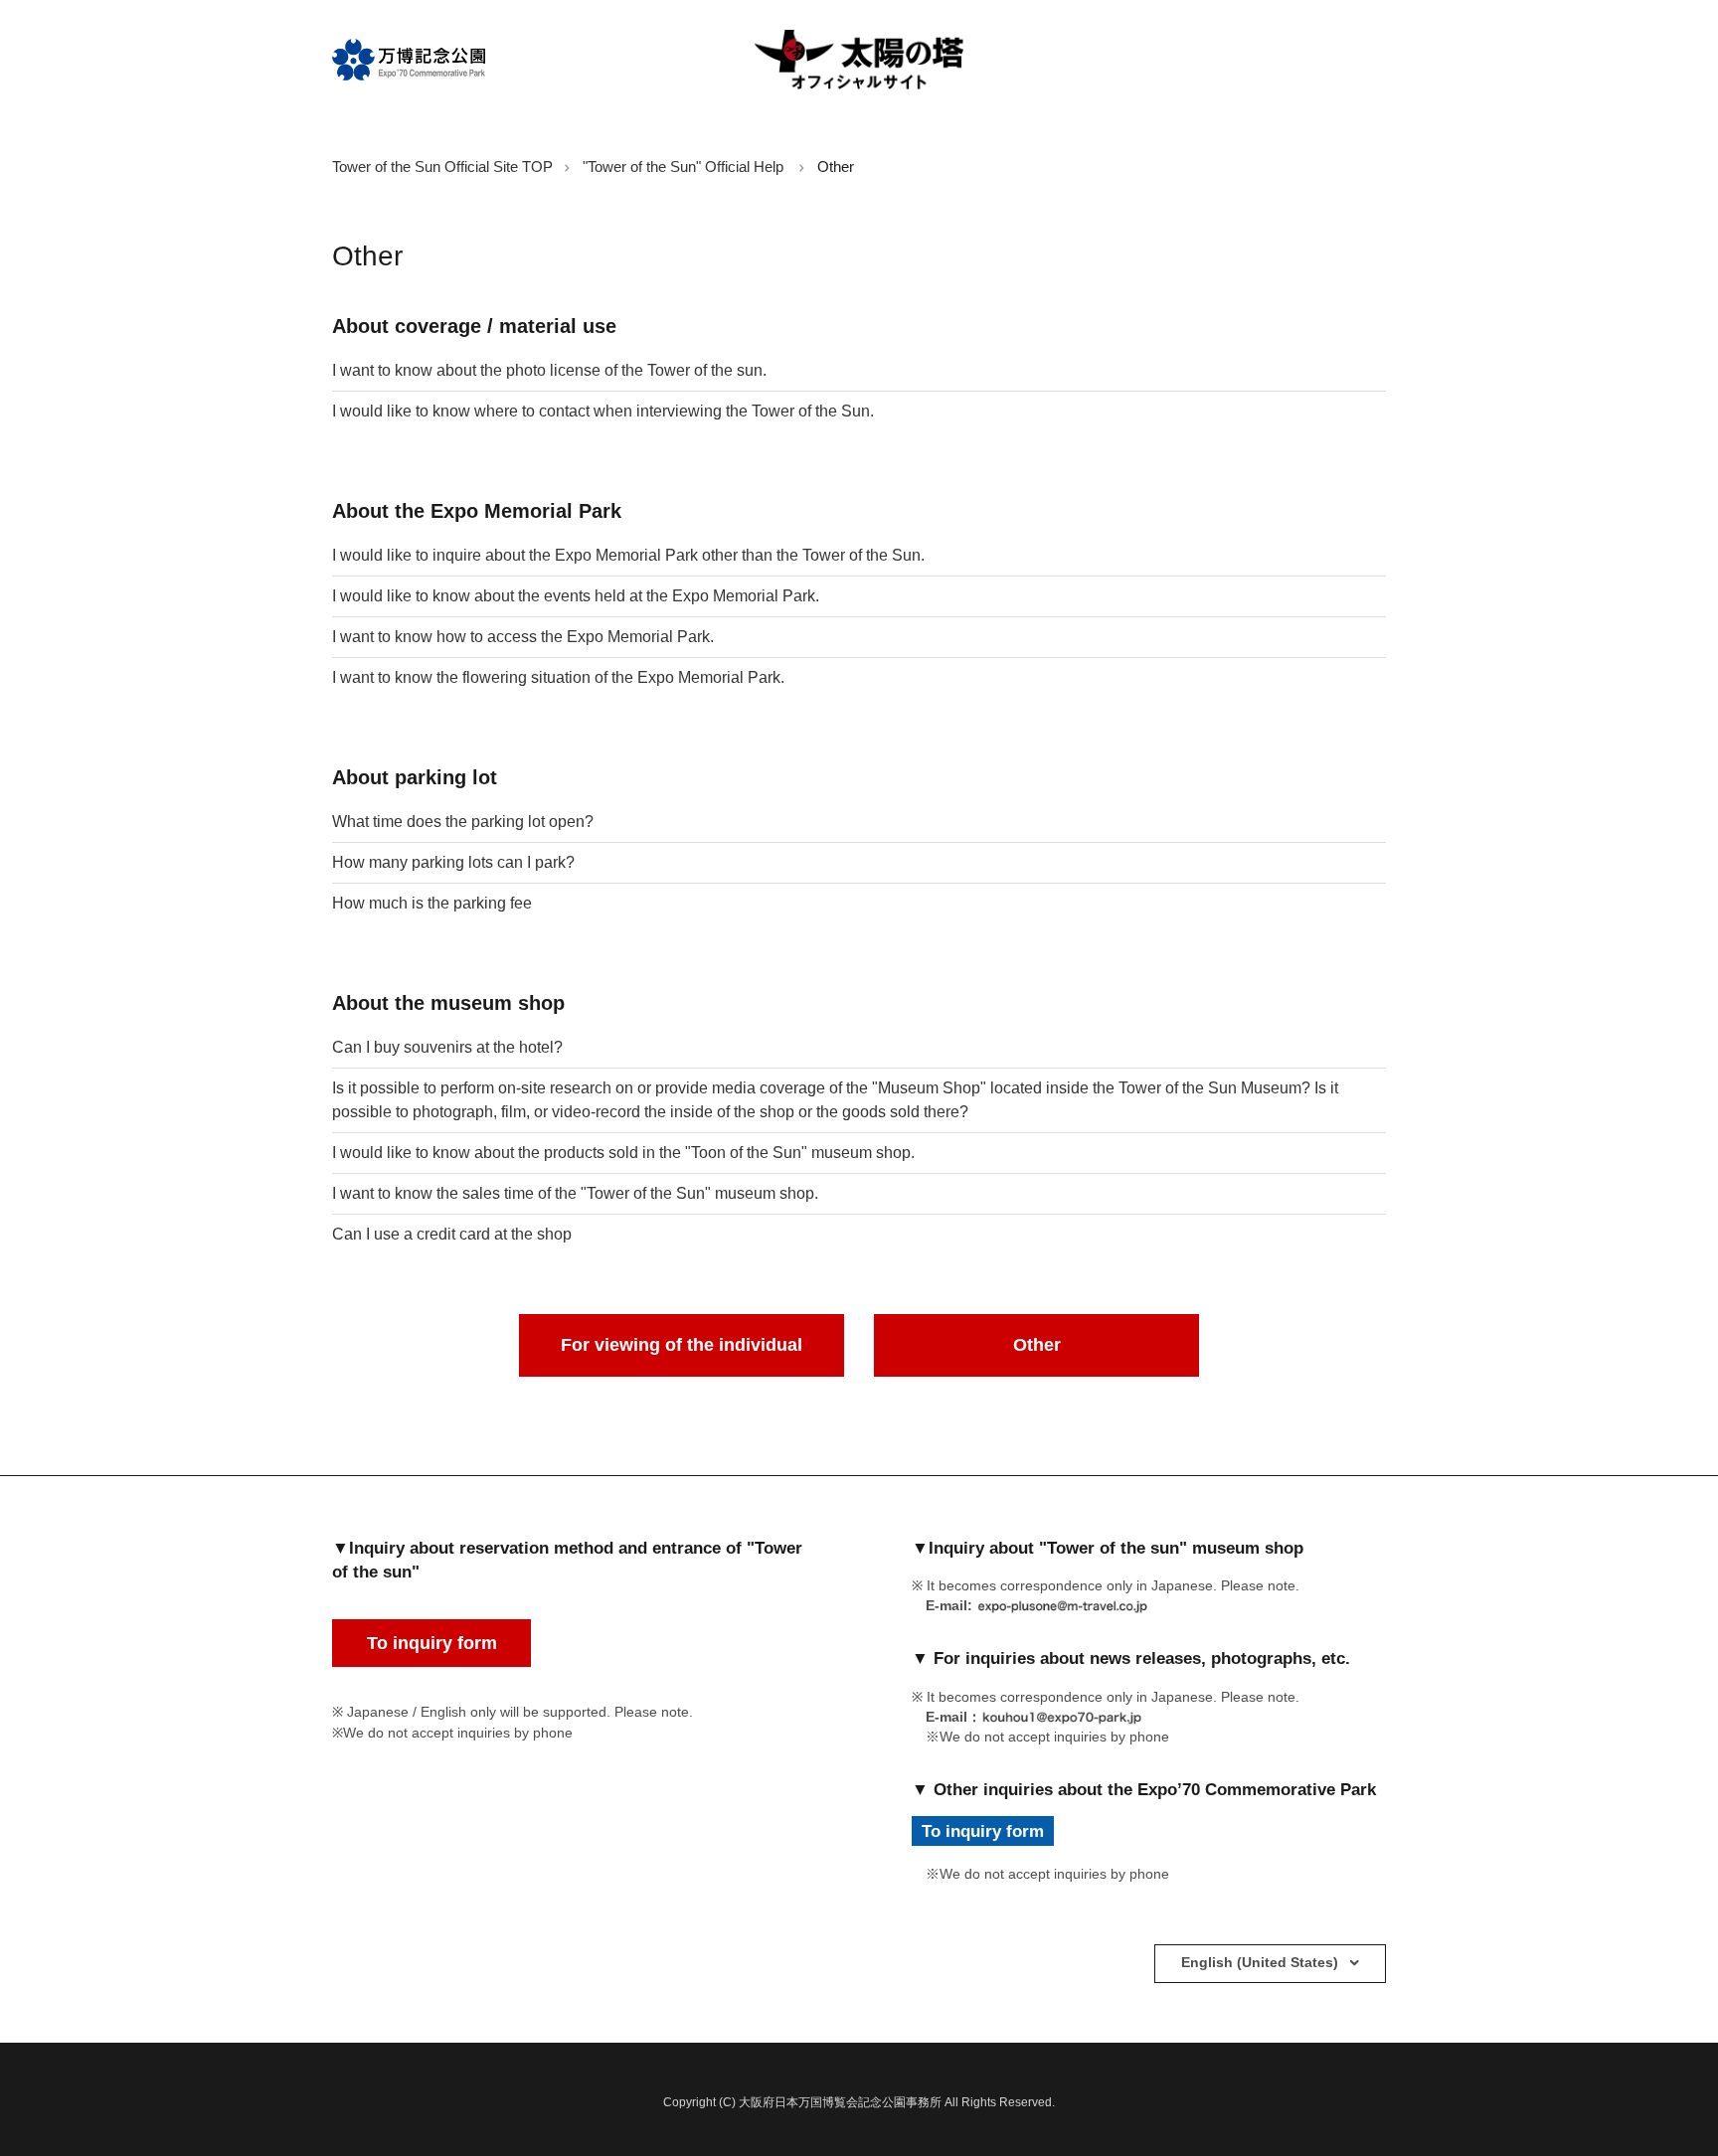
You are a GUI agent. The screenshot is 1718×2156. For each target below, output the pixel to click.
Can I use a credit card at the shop (452, 1234)
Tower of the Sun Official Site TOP (442, 166)
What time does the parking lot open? (463, 822)
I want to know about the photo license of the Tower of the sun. (549, 370)
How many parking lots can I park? (453, 862)
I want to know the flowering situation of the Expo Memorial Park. (558, 677)
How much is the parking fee (432, 903)
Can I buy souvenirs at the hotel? (447, 1047)
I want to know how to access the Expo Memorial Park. (523, 637)
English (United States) (1262, 1963)
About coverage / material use (474, 326)
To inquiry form (432, 1643)
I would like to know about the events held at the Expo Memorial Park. (576, 596)
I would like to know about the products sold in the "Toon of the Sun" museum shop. (623, 1153)
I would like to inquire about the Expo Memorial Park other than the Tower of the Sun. (628, 555)
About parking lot (415, 777)
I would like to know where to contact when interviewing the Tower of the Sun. (603, 411)
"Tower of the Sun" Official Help (683, 166)
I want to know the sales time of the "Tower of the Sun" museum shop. (575, 1193)
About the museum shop (448, 1003)
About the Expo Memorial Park (477, 511)
